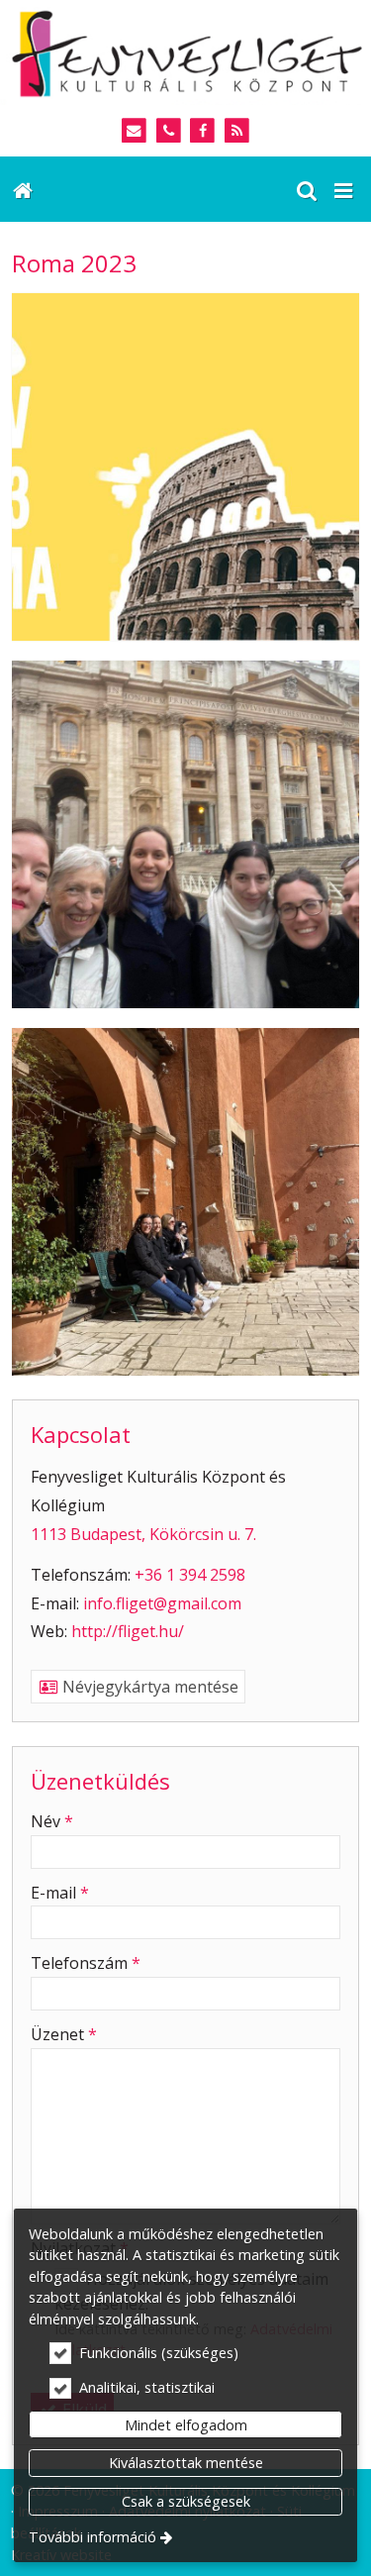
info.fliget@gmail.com (162, 1603)
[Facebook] (203, 131)
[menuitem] (22, 189)
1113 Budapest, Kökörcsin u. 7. (143, 1534)
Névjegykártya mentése (148, 1687)
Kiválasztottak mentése (186, 2463)
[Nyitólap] (185, 52)
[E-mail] (134, 131)
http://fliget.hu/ (128, 1631)
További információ (93, 2537)
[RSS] (237, 131)
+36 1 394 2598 (190, 1575)
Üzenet (64, 2034)
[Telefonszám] (169, 131)
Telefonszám (86, 1963)
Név (52, 1821)
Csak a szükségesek (186, 2501)
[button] (343, 189)
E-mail (60, 1893)
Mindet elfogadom (186, 2425)
